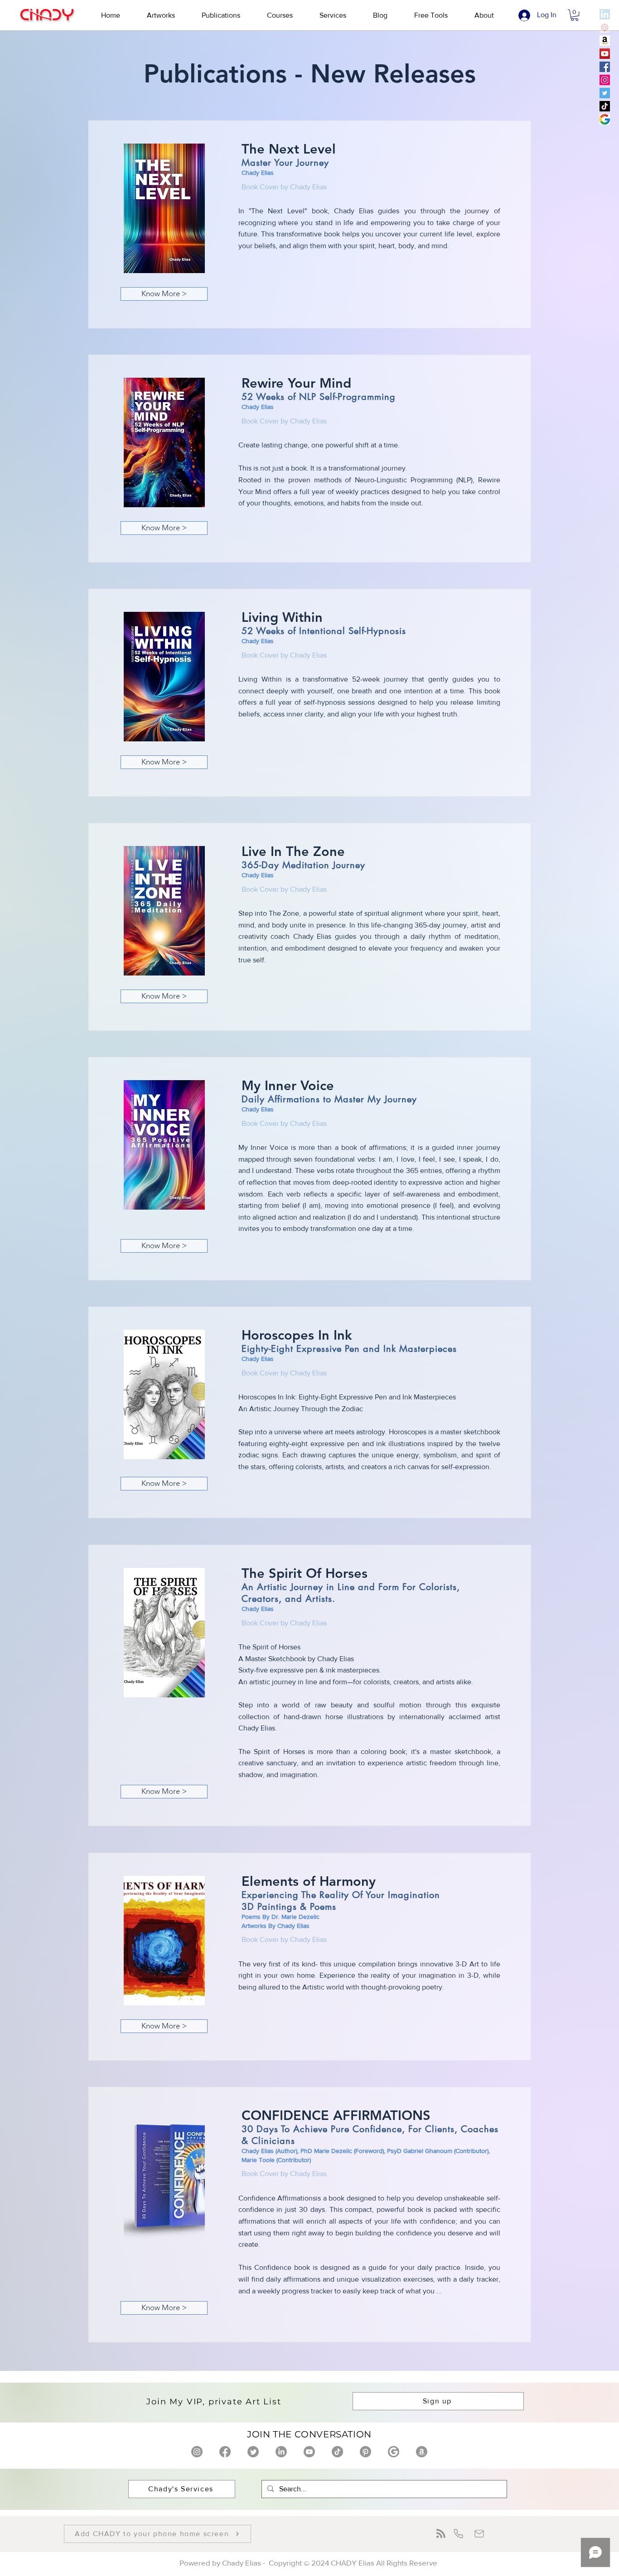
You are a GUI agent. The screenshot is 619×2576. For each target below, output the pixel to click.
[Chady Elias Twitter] (605, 93)
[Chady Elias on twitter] (253, 2452)
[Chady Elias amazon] (605, 41)
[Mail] (479, 2534)
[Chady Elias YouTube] (605, 54)
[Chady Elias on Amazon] (422, 2452)
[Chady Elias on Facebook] (225, 2452)
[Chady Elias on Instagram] (197, 2452)
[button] (161, 15)
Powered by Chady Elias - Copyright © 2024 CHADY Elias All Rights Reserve (309, 2563)
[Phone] (458, 2534)
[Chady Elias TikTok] (605, 106)
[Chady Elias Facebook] (605, 67)
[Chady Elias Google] (605, 119)
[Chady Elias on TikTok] (337, 2452)
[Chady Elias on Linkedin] (281, 2452)
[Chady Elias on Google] (394, 2452)
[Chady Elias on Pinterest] (365, 2452)
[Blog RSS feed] (441, 2534)
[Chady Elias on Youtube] (309, 2452)
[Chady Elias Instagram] (605, 80)
